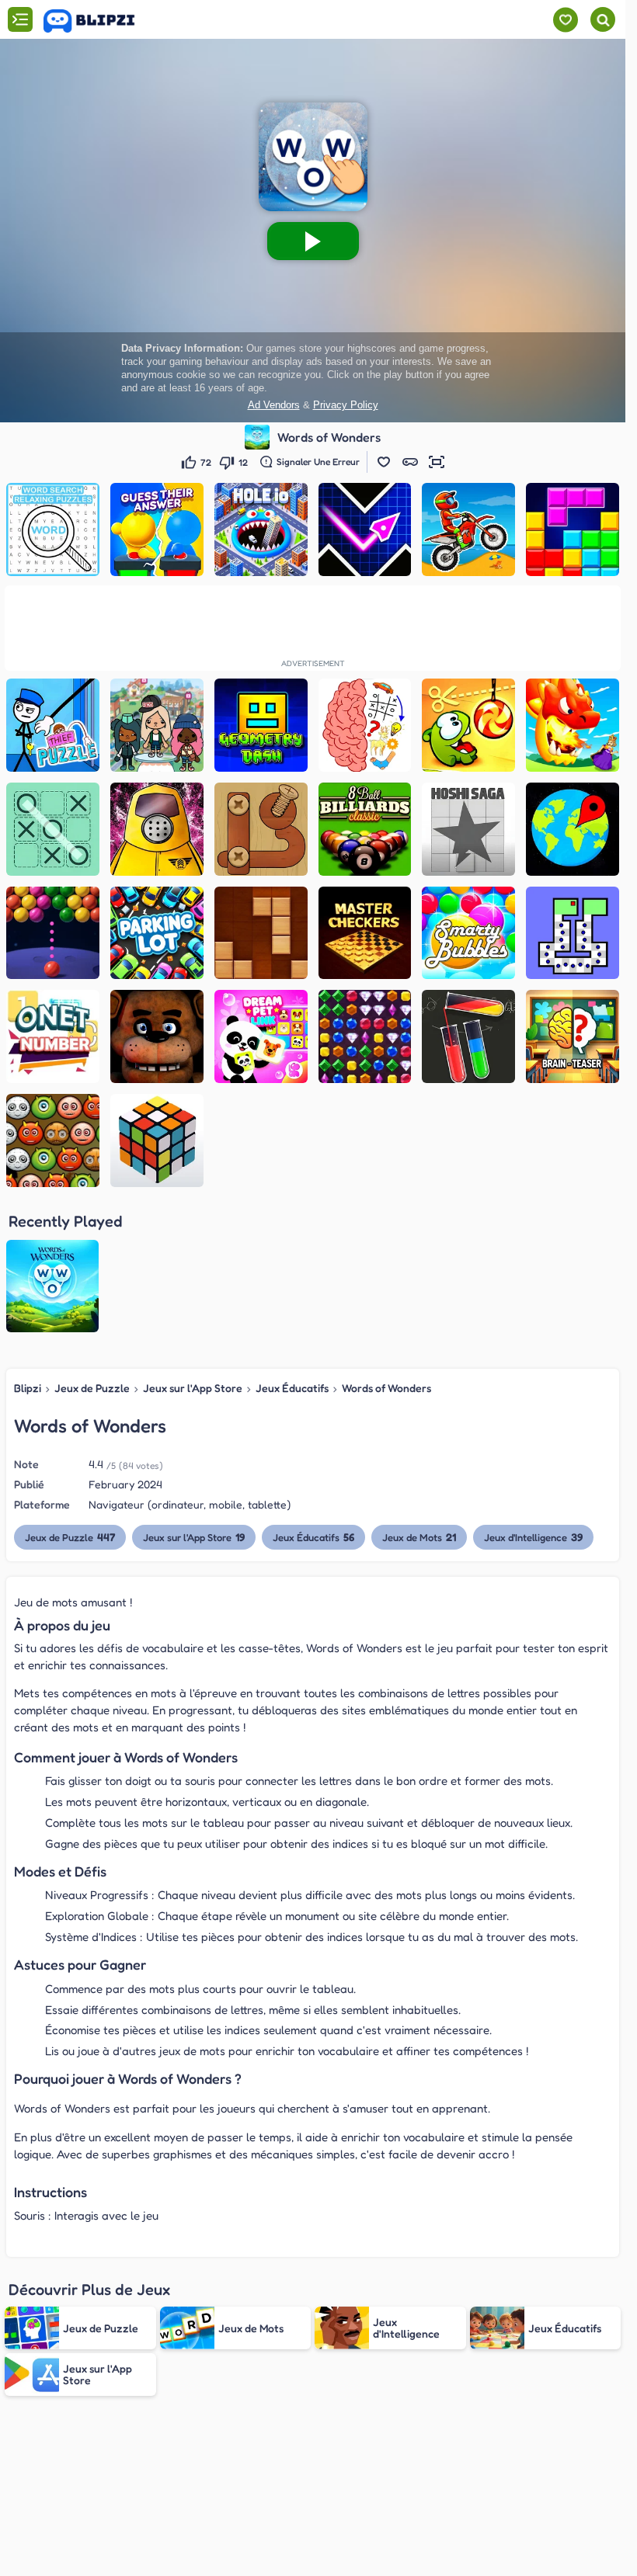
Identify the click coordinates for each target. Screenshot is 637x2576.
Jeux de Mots (419, 1537)
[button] (384, 462)
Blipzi (28, 1388)
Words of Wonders (386, 1388)
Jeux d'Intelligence (533, 1537)
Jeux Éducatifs (292, 1388)
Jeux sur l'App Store (193, 1388)
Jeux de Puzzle (92, 1388)
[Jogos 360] (100, 21)
